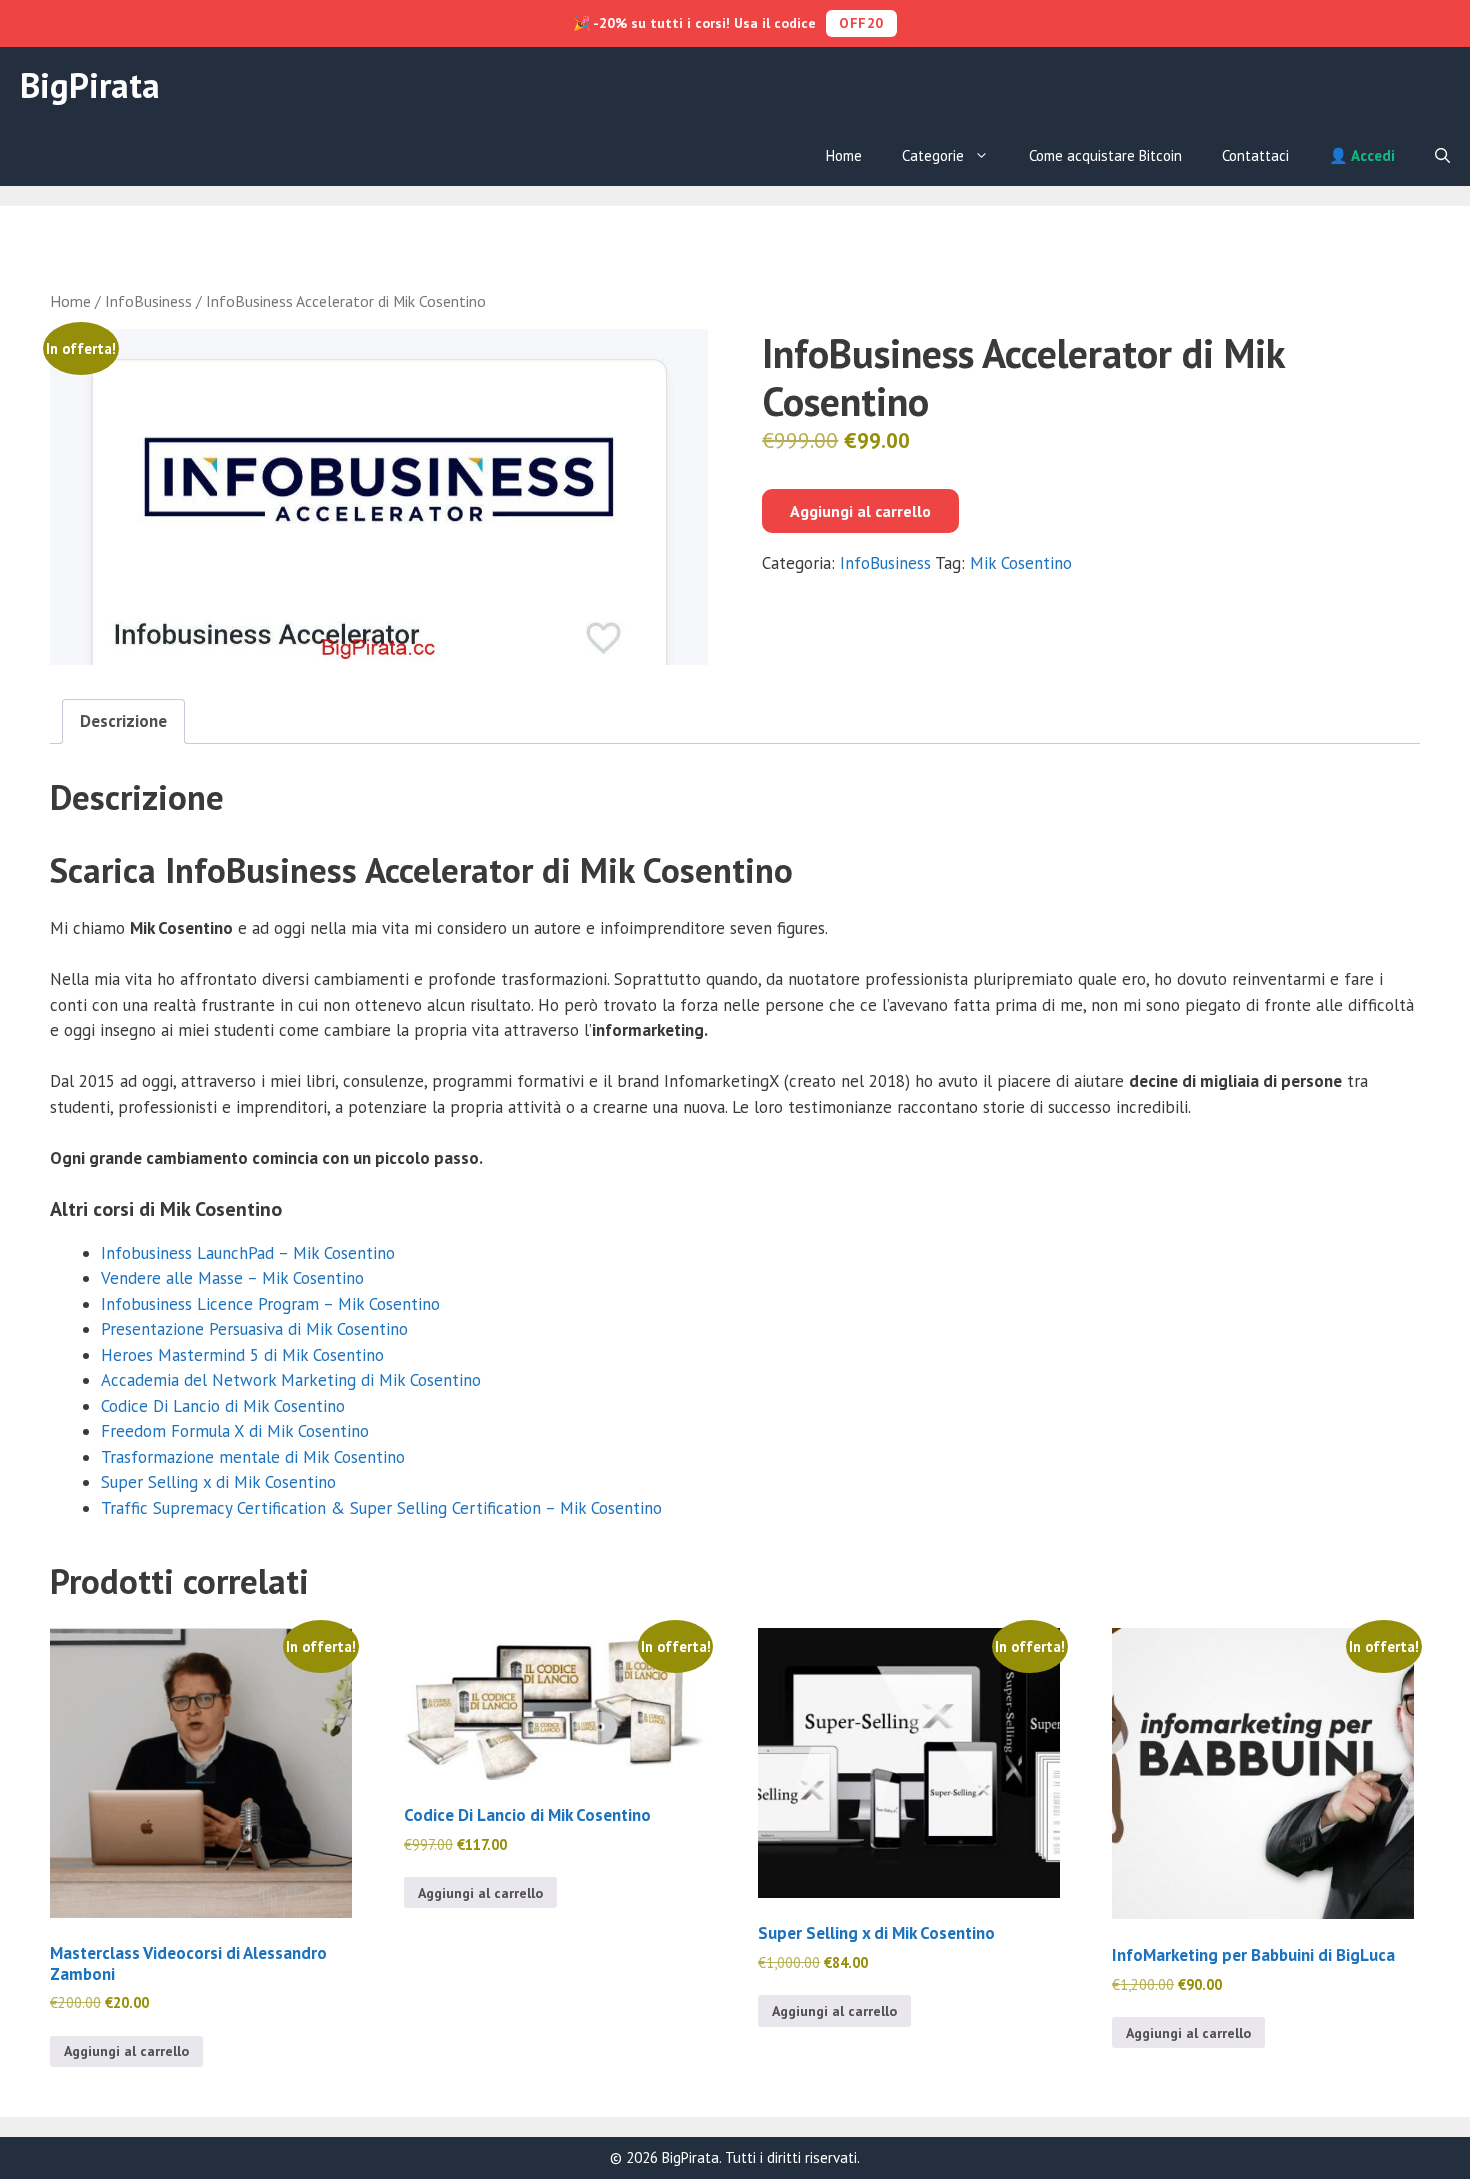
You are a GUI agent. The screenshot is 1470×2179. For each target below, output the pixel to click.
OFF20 (861, 23)
